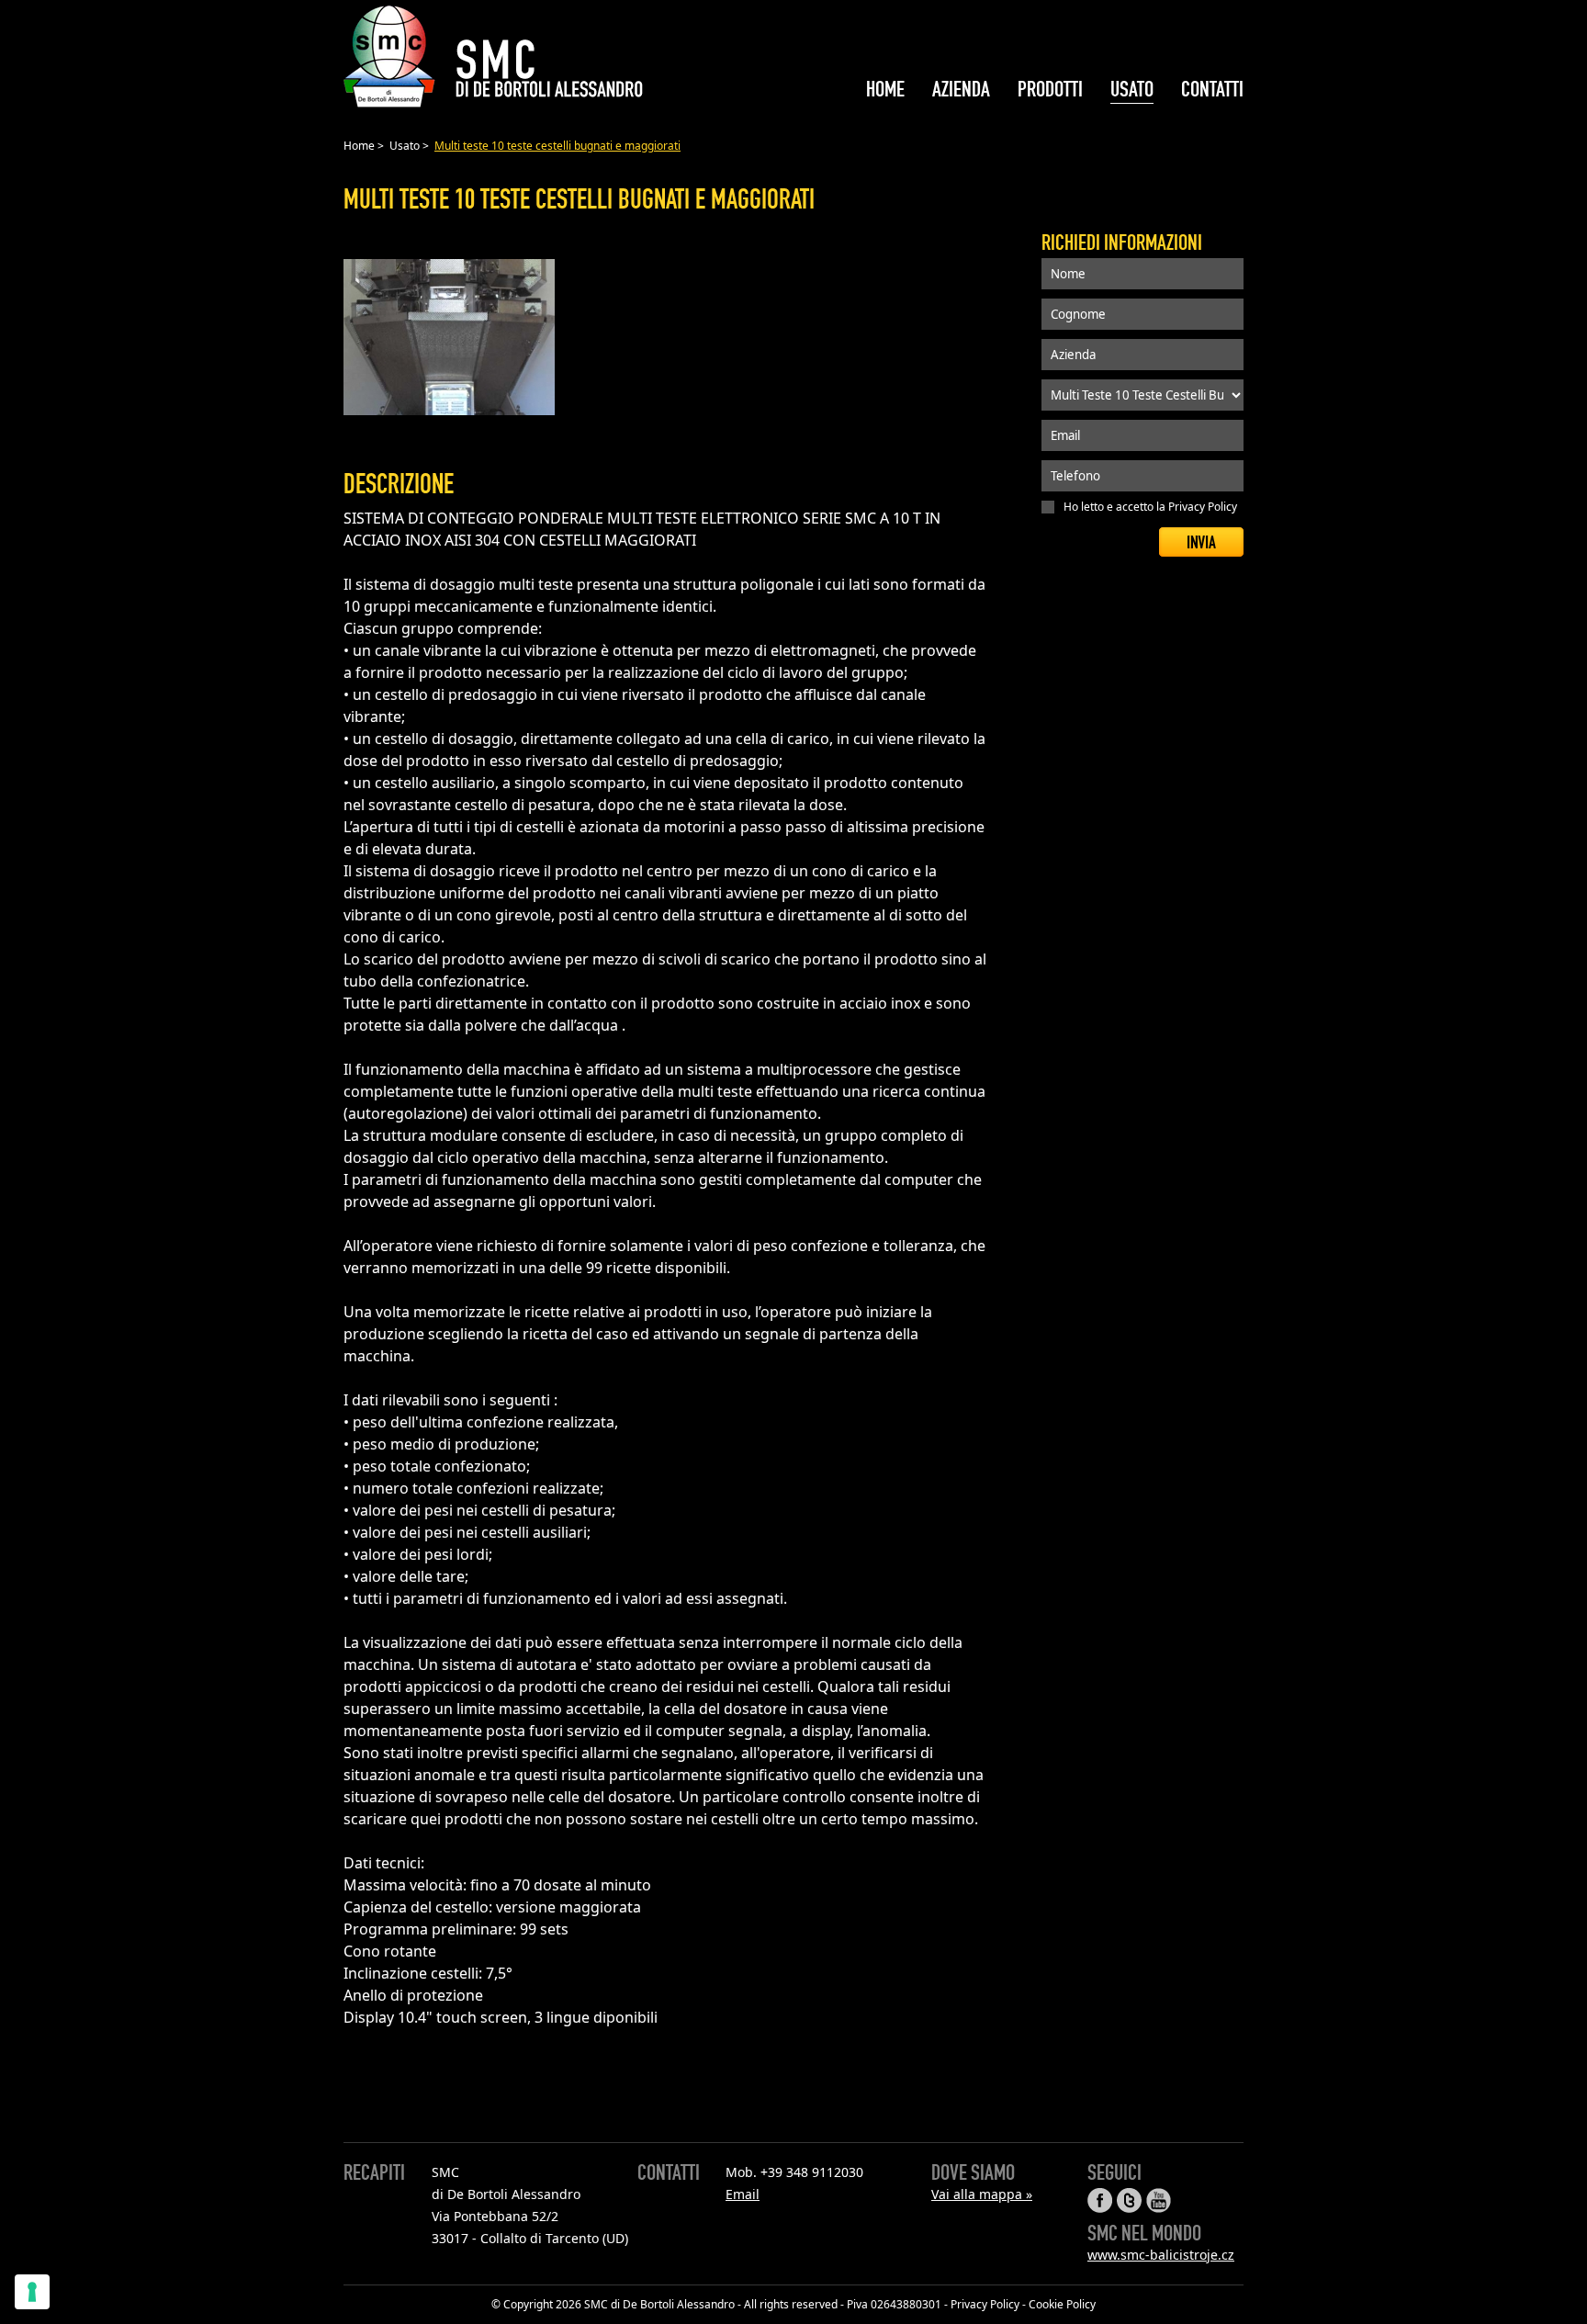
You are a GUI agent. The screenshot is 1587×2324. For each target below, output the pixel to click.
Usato (405, 146)
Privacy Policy (1203, 507)
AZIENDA (961, 90)
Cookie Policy (1062, 2304)
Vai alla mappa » (982, 2194)
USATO (1132, 90)
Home (359, 146)
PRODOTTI (1050, 90)
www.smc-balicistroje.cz (1161, 2255)
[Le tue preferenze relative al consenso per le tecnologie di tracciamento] (32, 2292)
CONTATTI (1212, 90)
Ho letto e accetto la (1150, 507)
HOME (885, 90)
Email (743, 2194)
